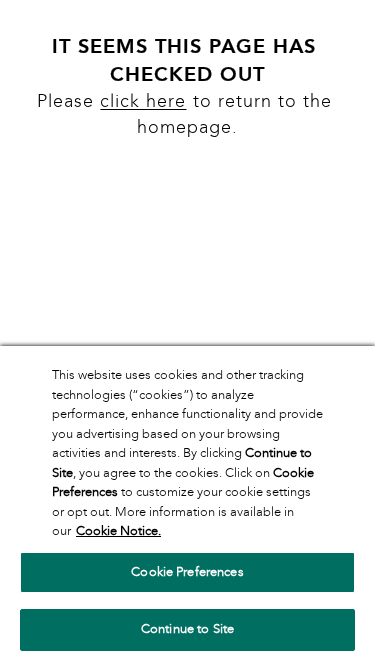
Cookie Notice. (118, 531)
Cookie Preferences (187, 572)
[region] (187, 506)
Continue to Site (187, 629)
